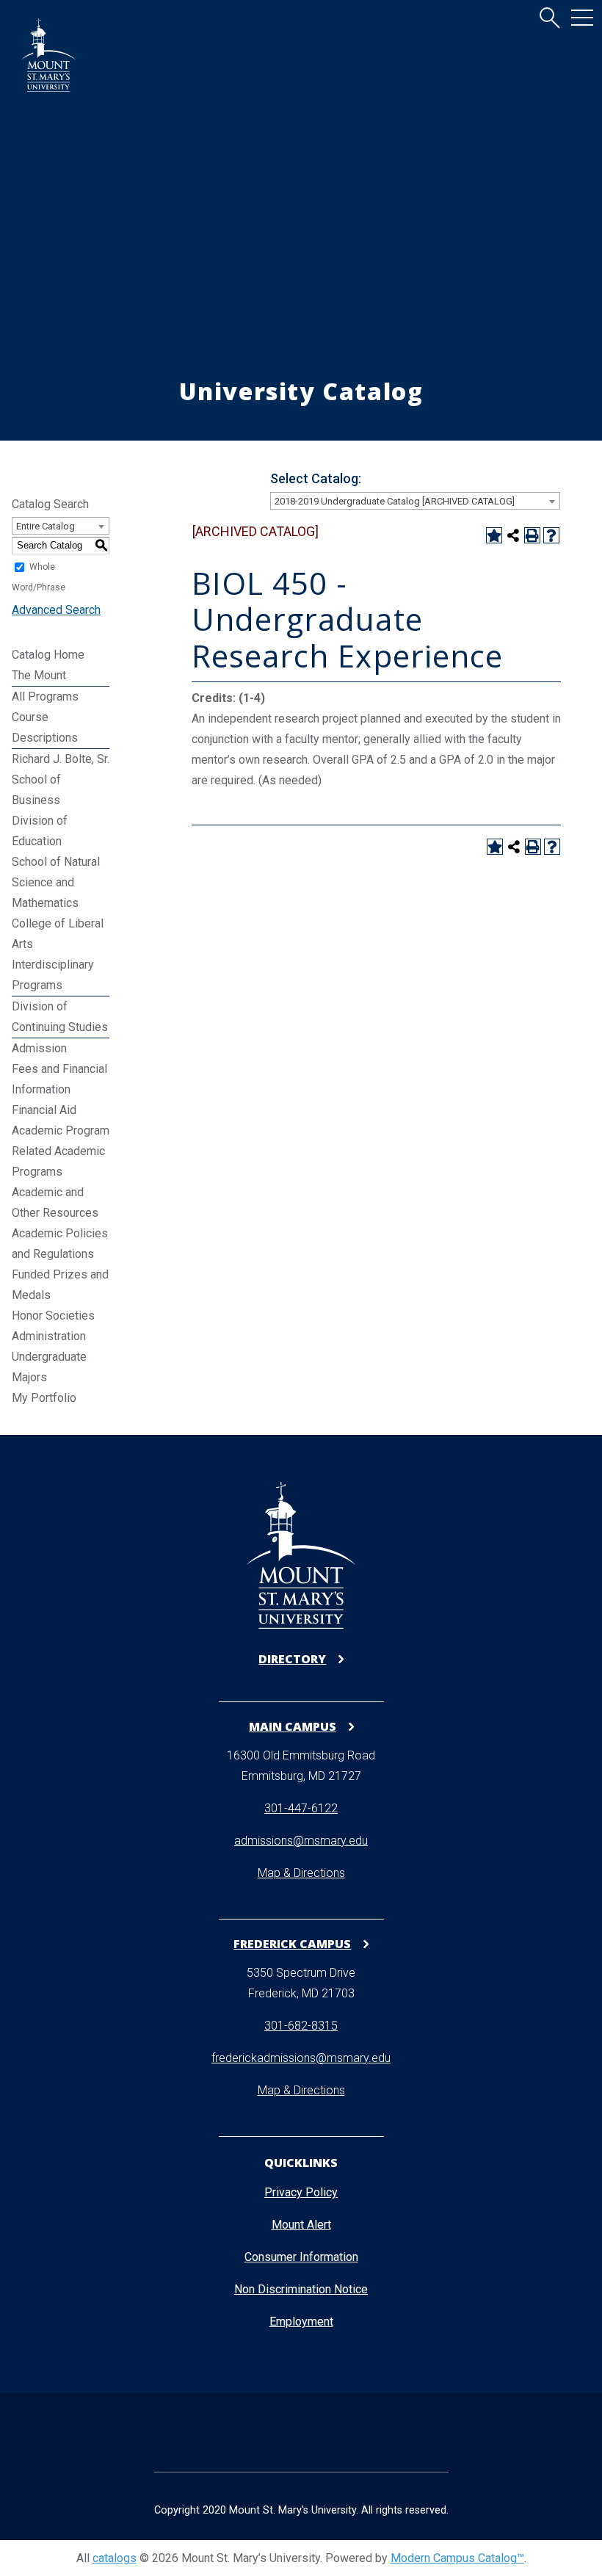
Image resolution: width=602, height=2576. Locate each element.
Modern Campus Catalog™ (457, 2558)
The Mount (39, 675)
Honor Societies (53, 1316)
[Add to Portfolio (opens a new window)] (494, 535)
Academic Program (61, 1130)
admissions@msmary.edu (301, 1841)
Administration (49, 1336)
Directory (292, 1659)
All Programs (45, 697)
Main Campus (293, 1726)
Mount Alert (301, 2225)
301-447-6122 (301, 1808)
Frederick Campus (292, 1943)
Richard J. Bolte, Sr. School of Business (61, 779)
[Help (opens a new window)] (551, 535)
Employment (301, 2322)
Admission (39, 1048)
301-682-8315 (301, 2026)
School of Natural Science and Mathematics (56, 882)
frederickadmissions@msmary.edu (301, 2058)
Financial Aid (44, 1110)
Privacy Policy (301, 2192)
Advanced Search (56, 610)
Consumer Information (301, 2257)
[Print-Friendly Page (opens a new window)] (532, 535)
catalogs (115, 2558)
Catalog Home (48, 655)
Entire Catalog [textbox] (46, 526)
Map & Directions (301, 1873)
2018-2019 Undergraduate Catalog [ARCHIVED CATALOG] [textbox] (395, 501)
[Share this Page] (513, 535)
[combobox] (415, 501)
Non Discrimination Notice (301, 2289)
